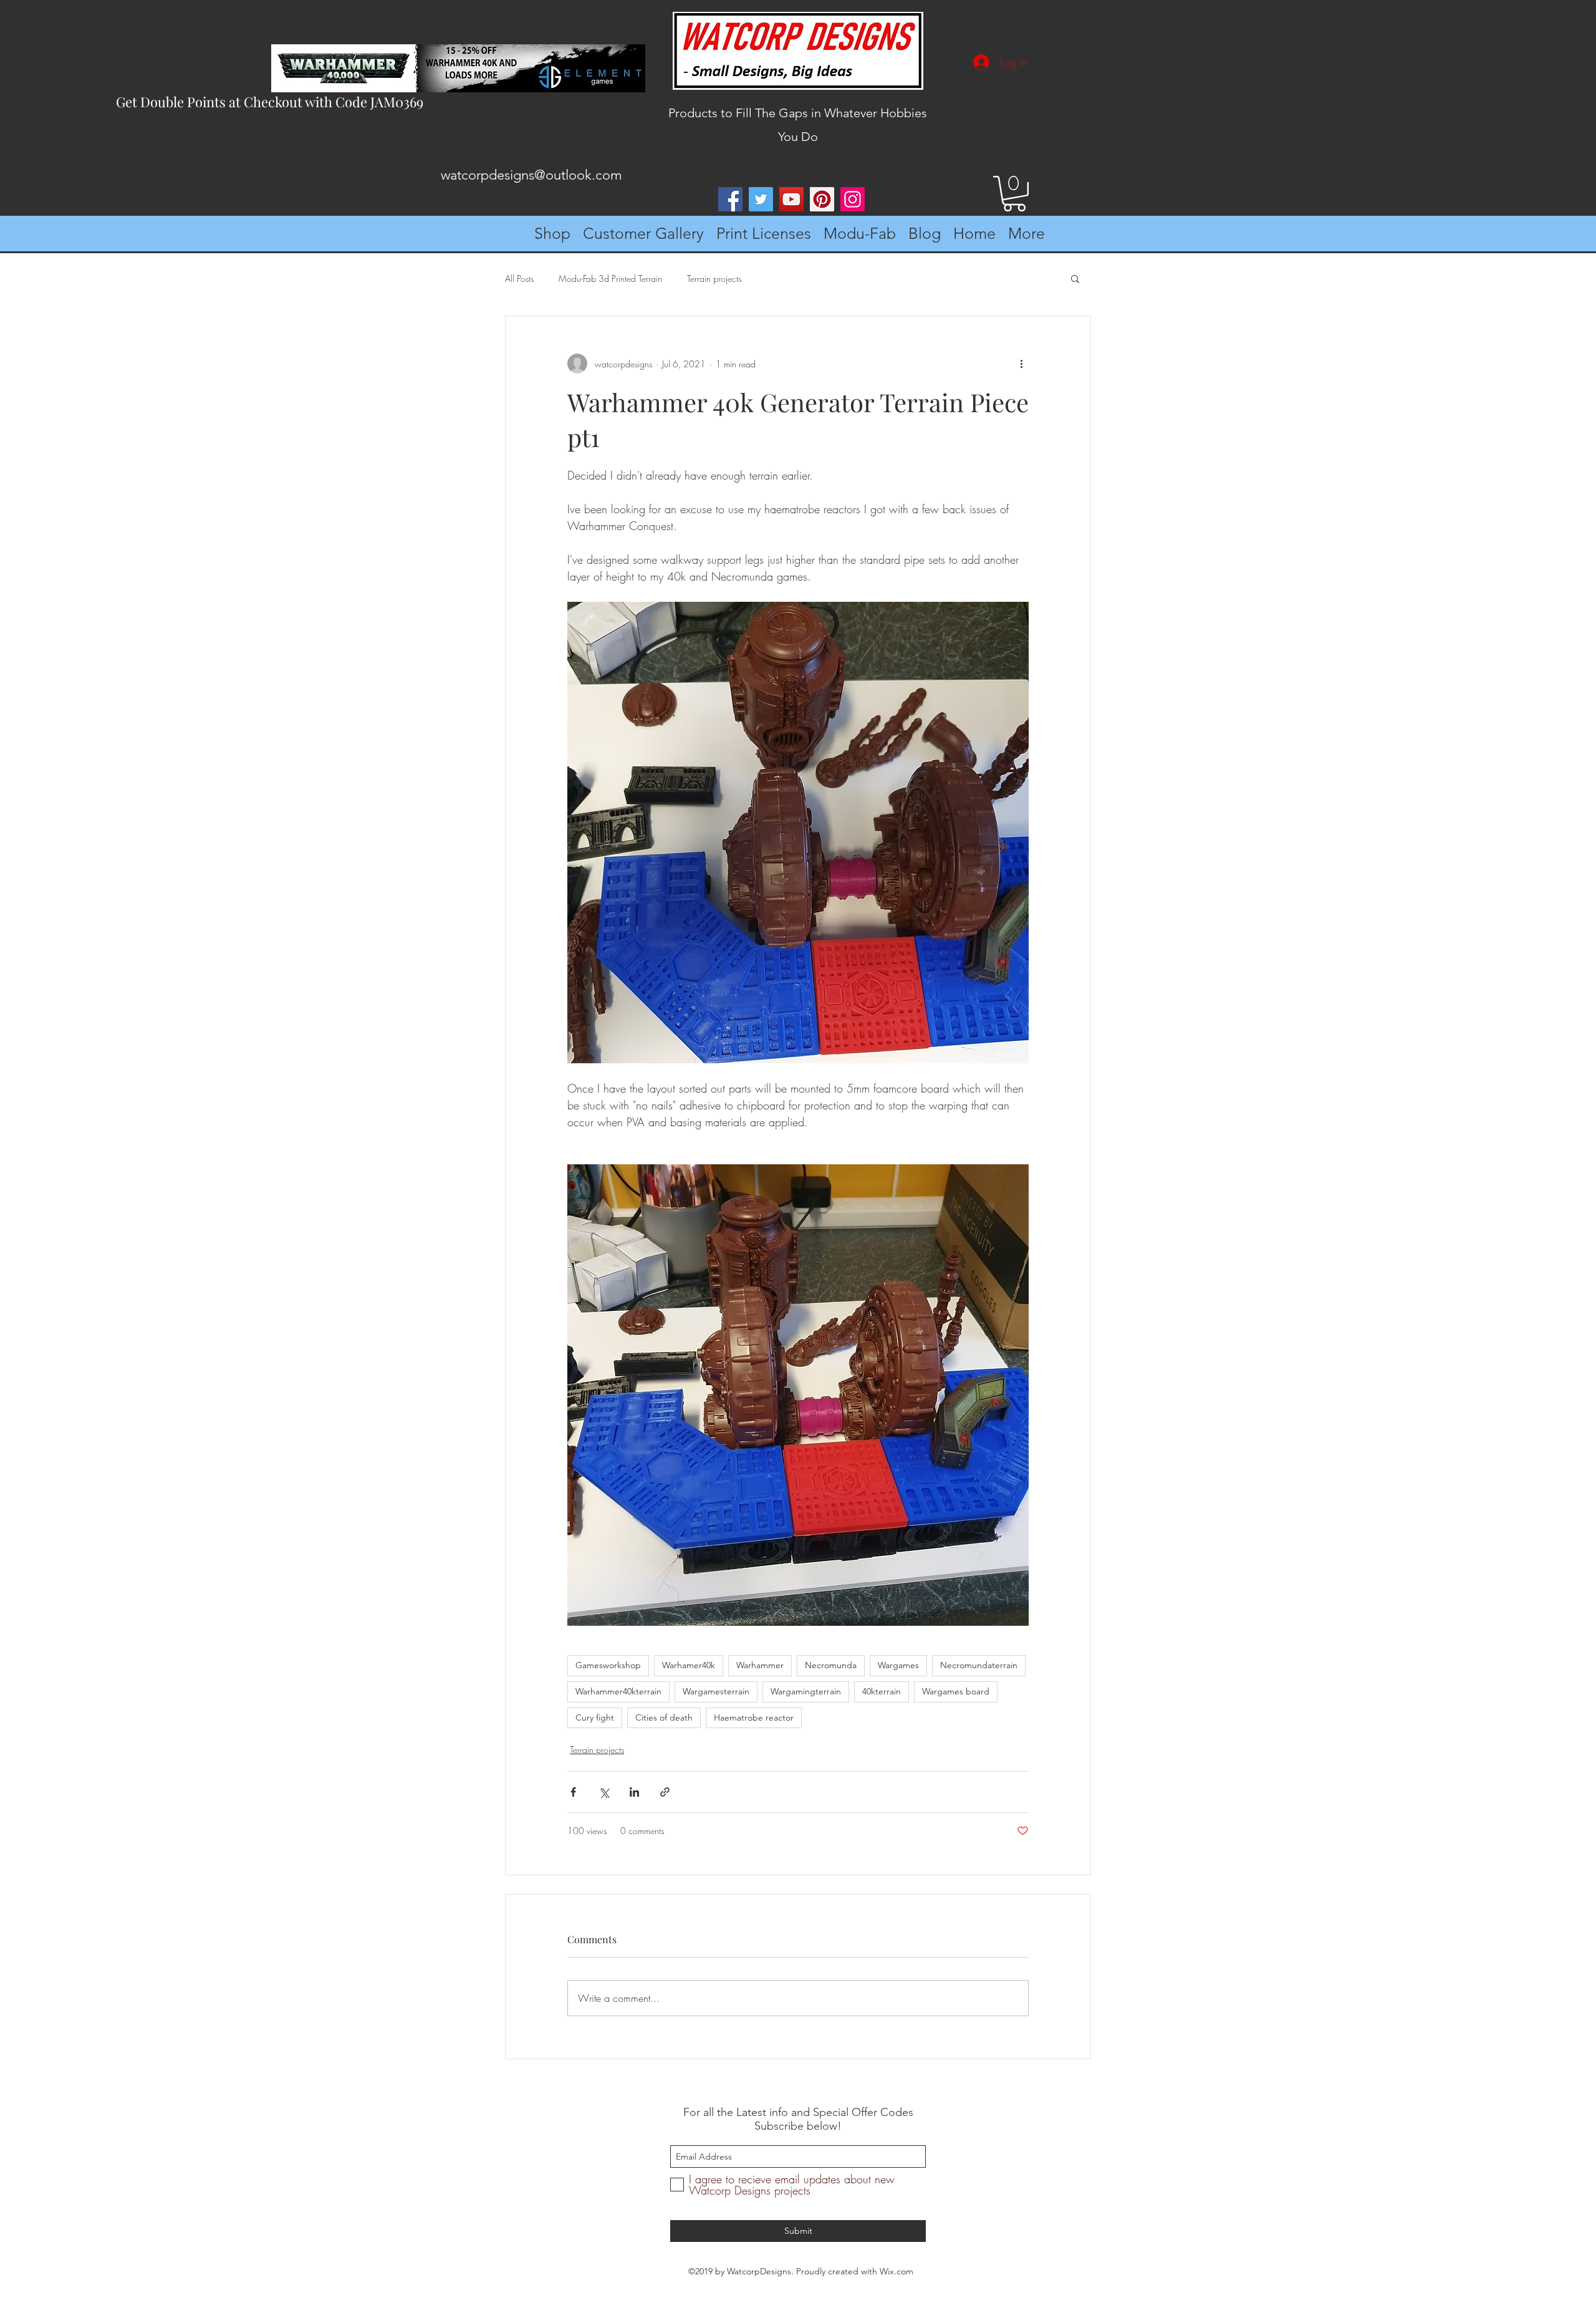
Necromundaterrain (979, 1665)
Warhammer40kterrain (618, 1691)
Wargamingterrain (806, 1691)
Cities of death (664, 1717)
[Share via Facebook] (573, 1792)
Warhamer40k (689, 1665)
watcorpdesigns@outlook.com (531, 175)
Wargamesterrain (716, 1691)
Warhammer (760, 1665)
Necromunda (831, 1665)
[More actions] (1021, 364)
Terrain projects (714, 278)
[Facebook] (730, 199)
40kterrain (882, 1691)
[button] (1014, 194)
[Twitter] (761, 199)
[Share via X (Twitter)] (604, 1792)
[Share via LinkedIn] (634, 1792)
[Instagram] (853, 199)
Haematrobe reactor (754, 1717)
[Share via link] (665, 1792)
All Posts (519, 278)
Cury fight (595, 1717)
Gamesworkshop (608, 1665)
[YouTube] (791, 199)
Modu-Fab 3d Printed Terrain (610, 278)
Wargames (898, 1665)
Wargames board (956, 1691)
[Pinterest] (822, 199)
